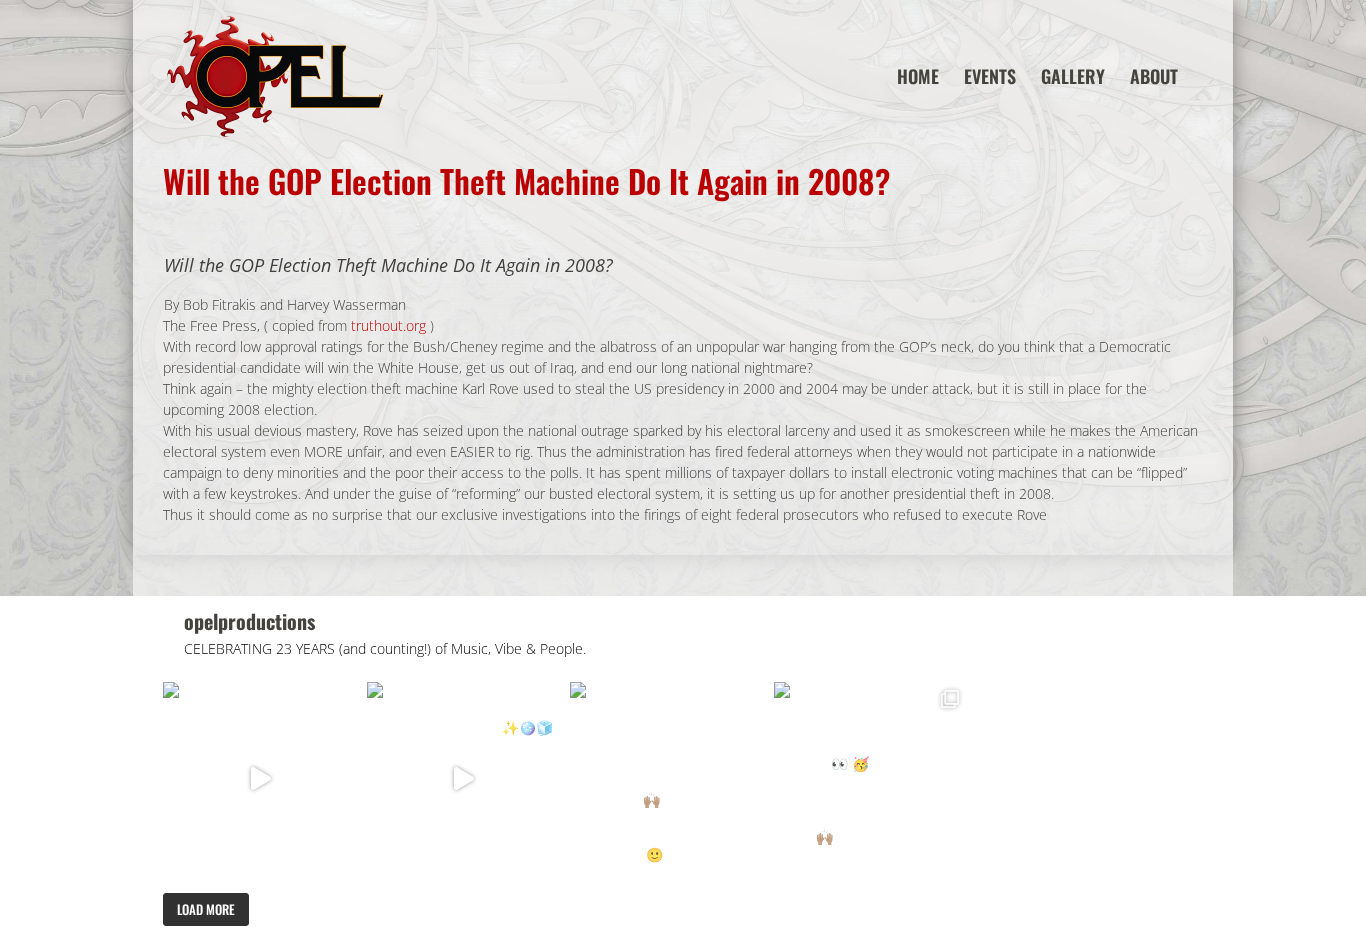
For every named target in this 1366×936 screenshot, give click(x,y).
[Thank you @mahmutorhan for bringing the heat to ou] (464, 779)
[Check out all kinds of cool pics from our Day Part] (871, 779)
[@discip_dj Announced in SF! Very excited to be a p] (260, 779)
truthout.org (388, 325)
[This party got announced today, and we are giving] (667, 779)
